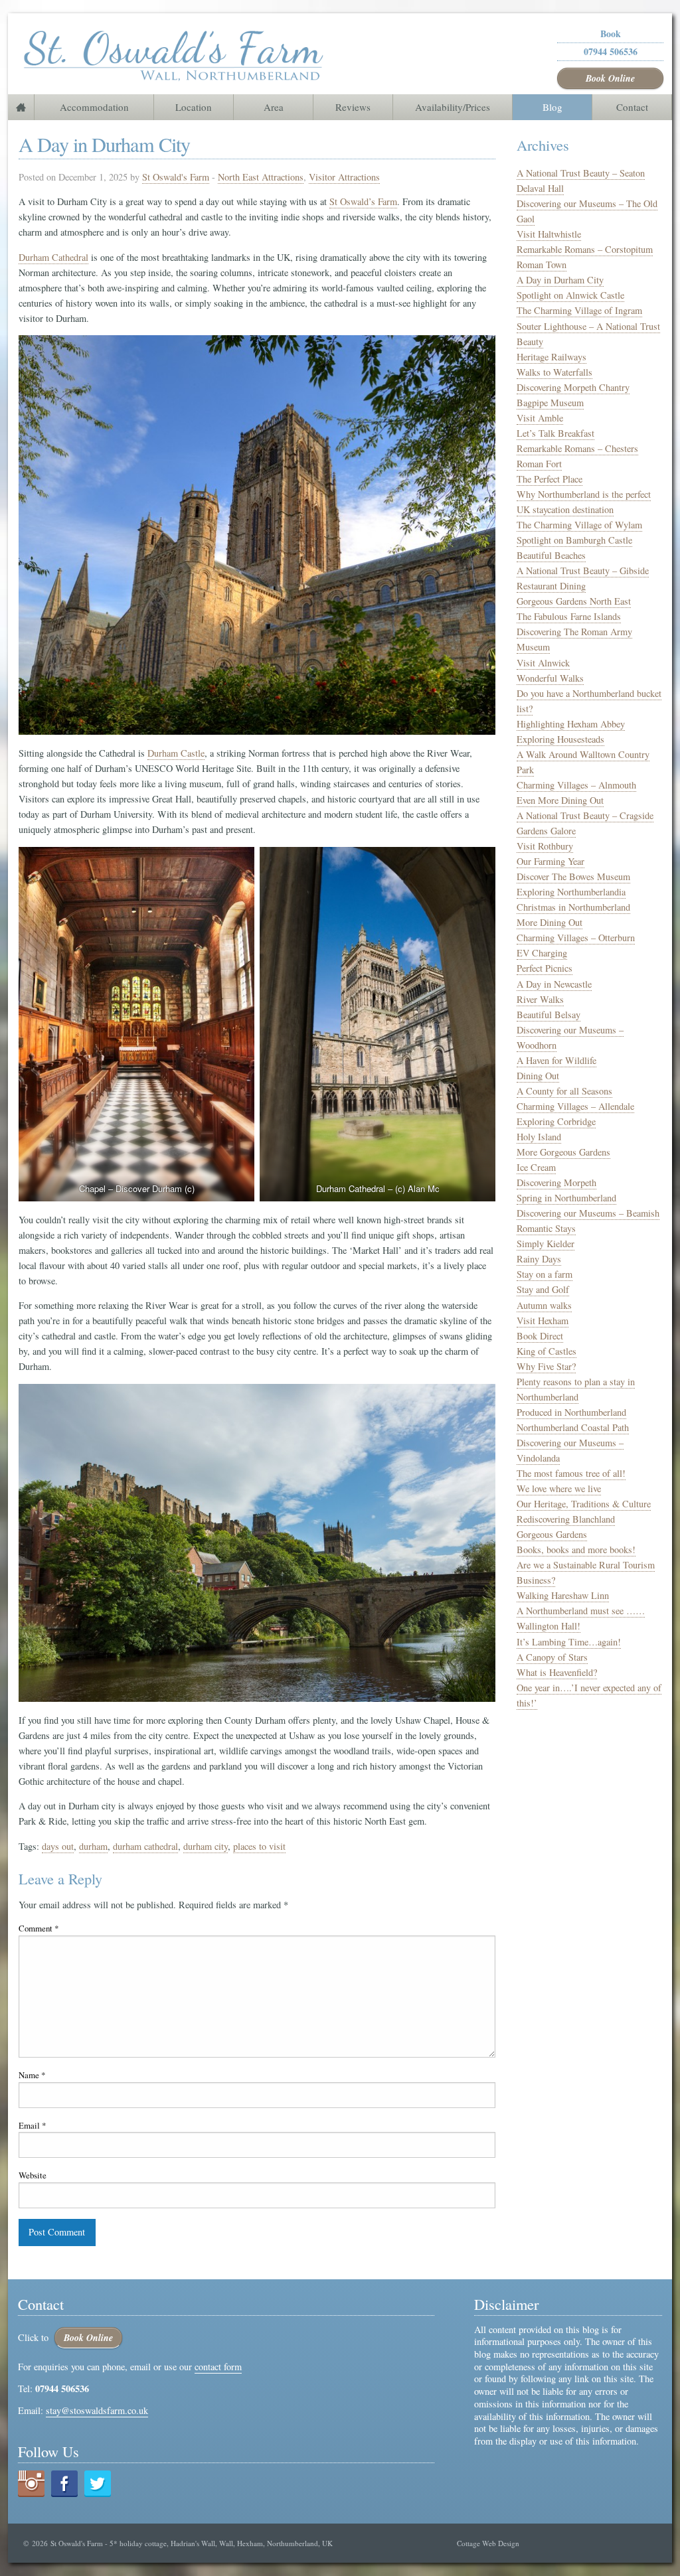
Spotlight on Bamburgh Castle (574, 540)
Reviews (353, 107)
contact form (218, 2367)
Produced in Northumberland (571, 1412)
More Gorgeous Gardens (563, 1152)
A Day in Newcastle (554, 984)
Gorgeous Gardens (552, 1534)
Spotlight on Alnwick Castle (570, 295)
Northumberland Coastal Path (573, 1427)
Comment (39, 1928)
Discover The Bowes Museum (573, 876)
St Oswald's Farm (176, 177)
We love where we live (559, 1488)
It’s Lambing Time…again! (569, 1642)
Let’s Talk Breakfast (555, 433)
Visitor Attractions (344, 177)
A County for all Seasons (564, 1091)
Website (33, 2175)
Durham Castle (176, 753)
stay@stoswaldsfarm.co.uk (97, 2410)
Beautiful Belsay (549, 1015)
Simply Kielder (546, 1244)
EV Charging (542, 953)
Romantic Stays (546, 1228)
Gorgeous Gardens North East (574, 601)
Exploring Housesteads (560, 739)
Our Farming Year (551, 861)
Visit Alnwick (543, 663)
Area (274, 107)
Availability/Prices (453, 107)
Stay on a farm (545, 1274)
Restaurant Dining (551, 586)
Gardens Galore (546, 831)
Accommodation (94, 107)
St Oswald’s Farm (363, 201)
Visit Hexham (543, 1321)
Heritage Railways (552, 357)
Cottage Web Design (488, 2543)
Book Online (610, 78)
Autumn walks (544, 1305)
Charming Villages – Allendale (575, 1106)
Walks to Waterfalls (554, 372)
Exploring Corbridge (556, 1121)
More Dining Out (550, 922)
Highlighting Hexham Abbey (571, 724)
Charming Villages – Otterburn (576, 938)
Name (32, 2075)
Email (32, 2125)
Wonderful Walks (550, 678)
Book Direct (540, 1336)
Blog (552, 107)
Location (194, 107)
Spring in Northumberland (566, 1198)
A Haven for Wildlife (556, 1060)
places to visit (259, 1846)
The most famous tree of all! (571, 1473)
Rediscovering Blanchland (566, 1519)
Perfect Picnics (545, 968)
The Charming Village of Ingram (579, 310)
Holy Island (539, 1137)
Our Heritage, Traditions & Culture (584, 1504)
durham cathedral (145, 1846)
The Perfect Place (550, 479)
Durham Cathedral (53, 257)
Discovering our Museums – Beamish (588, 1213)
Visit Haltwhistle (549, 234)
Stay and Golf (543, 1289)
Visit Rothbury (545, 846)
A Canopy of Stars (552, 1657)
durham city (206, 1846)
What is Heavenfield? (557, 1672)
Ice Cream (536, 1167)
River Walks (540, 999)
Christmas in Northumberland (573, 907)
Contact (632, 107)
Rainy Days (539, 1259)
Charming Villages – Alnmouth (576, 785)
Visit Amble (540, 418)
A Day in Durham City (560, 280)
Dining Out (538, 1076)
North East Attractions (261, 177)
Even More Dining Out (560, 800)
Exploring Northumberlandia (571, 892)
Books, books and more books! (576, 1550)
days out (58, 1846)
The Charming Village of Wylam (579, 525)
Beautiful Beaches (551, 555)
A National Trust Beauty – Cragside (585, 815)
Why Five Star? (546, 1366)
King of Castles (547, 1351)
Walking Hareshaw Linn (563, 1595)
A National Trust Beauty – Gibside (583, 570)
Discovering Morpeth (556, 1182)
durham (93, 1846)
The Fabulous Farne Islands (569, 616)
